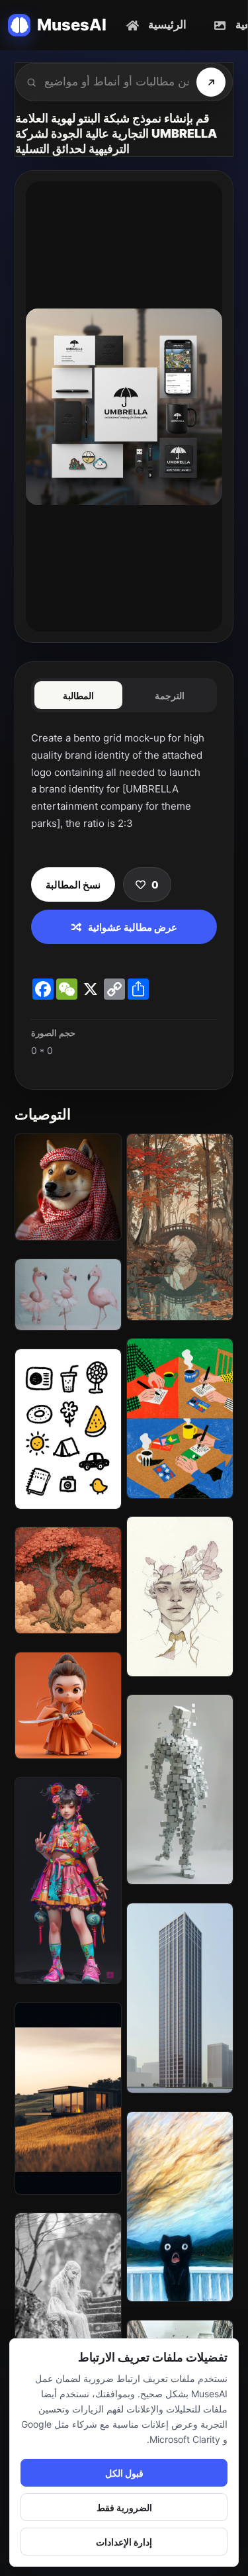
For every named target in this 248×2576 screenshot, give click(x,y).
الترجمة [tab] (170, 695)
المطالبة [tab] (78, 695)
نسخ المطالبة (73, 885)
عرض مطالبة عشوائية (133, 927)
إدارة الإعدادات (124, 2542)
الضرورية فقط (124, 2507)
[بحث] (211, 82)
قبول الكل (124, 2473)
